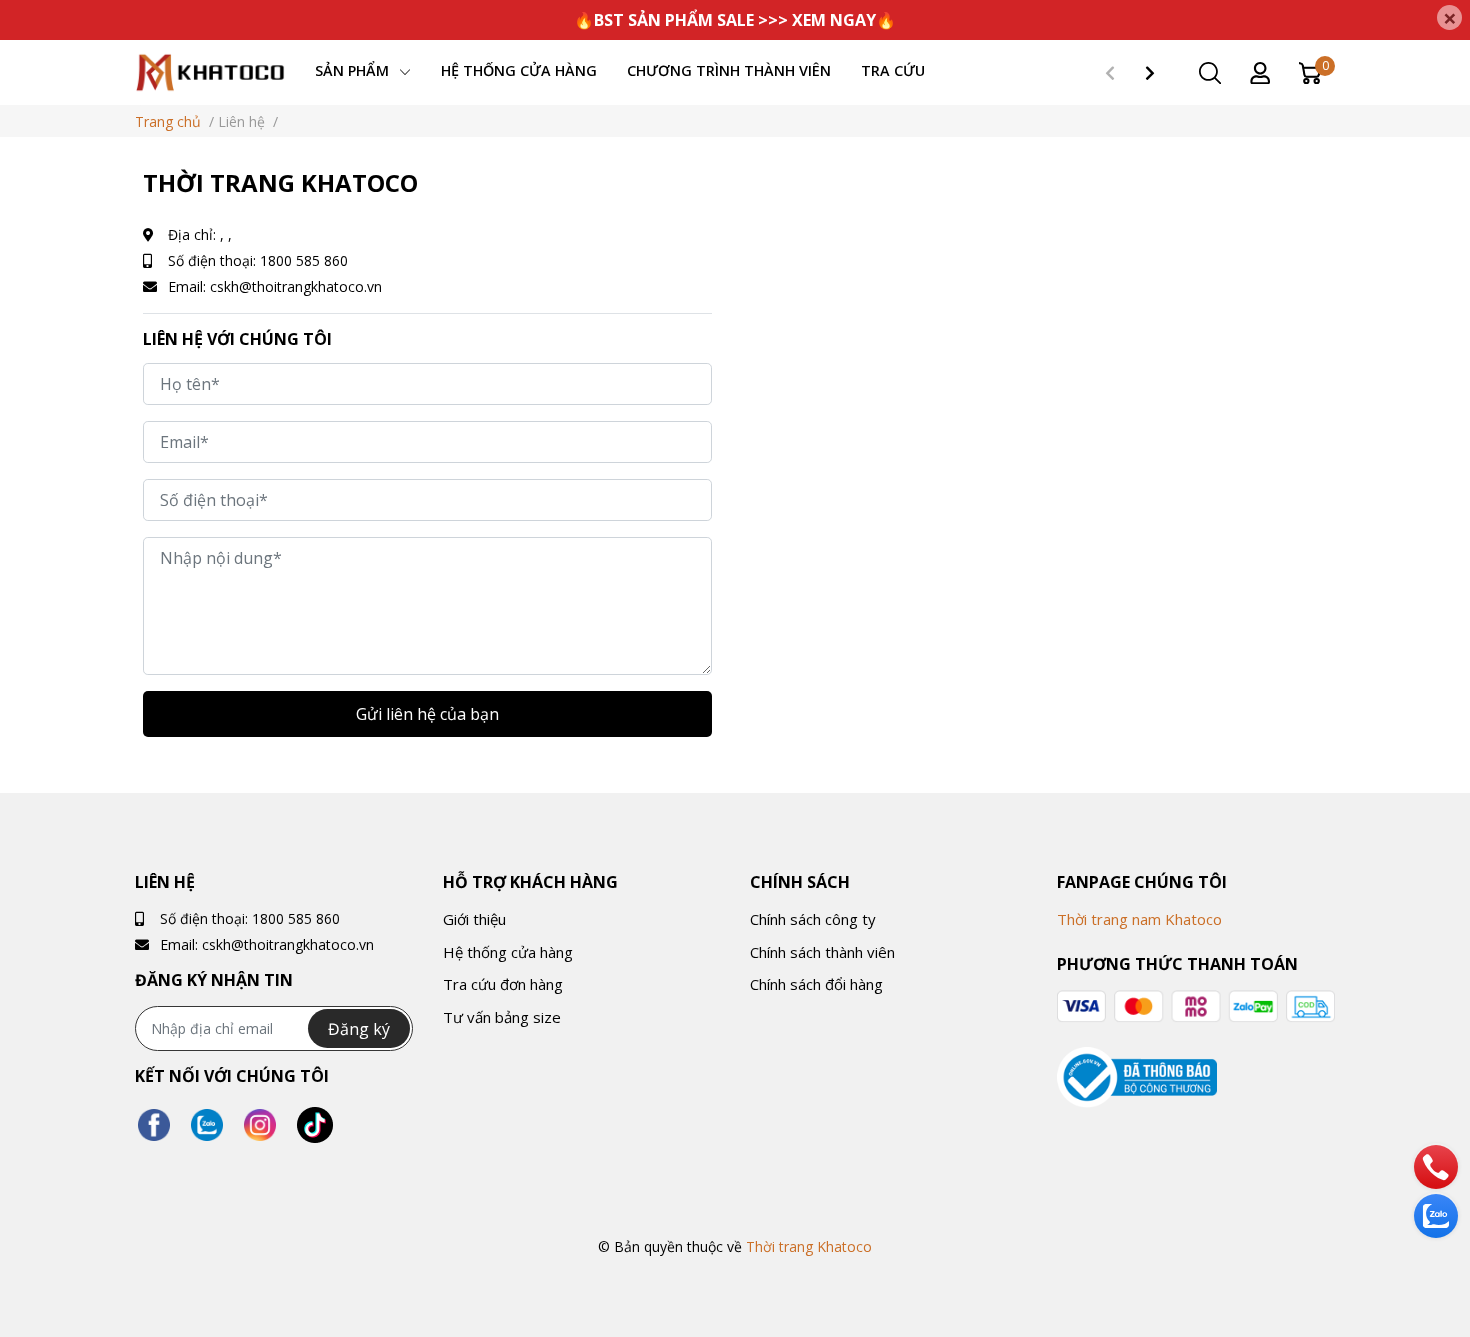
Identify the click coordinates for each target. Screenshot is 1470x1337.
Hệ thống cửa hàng (508, 952)
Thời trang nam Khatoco (1139, 919)
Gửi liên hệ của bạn (427, 714)
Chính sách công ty (813, 919)
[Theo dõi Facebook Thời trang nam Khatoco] (154, 1125)
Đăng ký (359, 1029)
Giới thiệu (474, 919)
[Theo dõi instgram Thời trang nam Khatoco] (260, 1125)
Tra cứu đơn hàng (503, 984)
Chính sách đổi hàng (816, 984)
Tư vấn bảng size (502, 1017)
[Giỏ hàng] (1310, 71)
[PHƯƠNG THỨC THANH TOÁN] (1195, 1006)
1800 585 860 (304, 260)
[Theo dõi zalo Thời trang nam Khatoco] (207, 1125)
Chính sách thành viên (822, 952)
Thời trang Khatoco (809, 1246)
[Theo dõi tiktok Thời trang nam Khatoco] (315, 1125)
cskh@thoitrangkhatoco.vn (296, 286)
